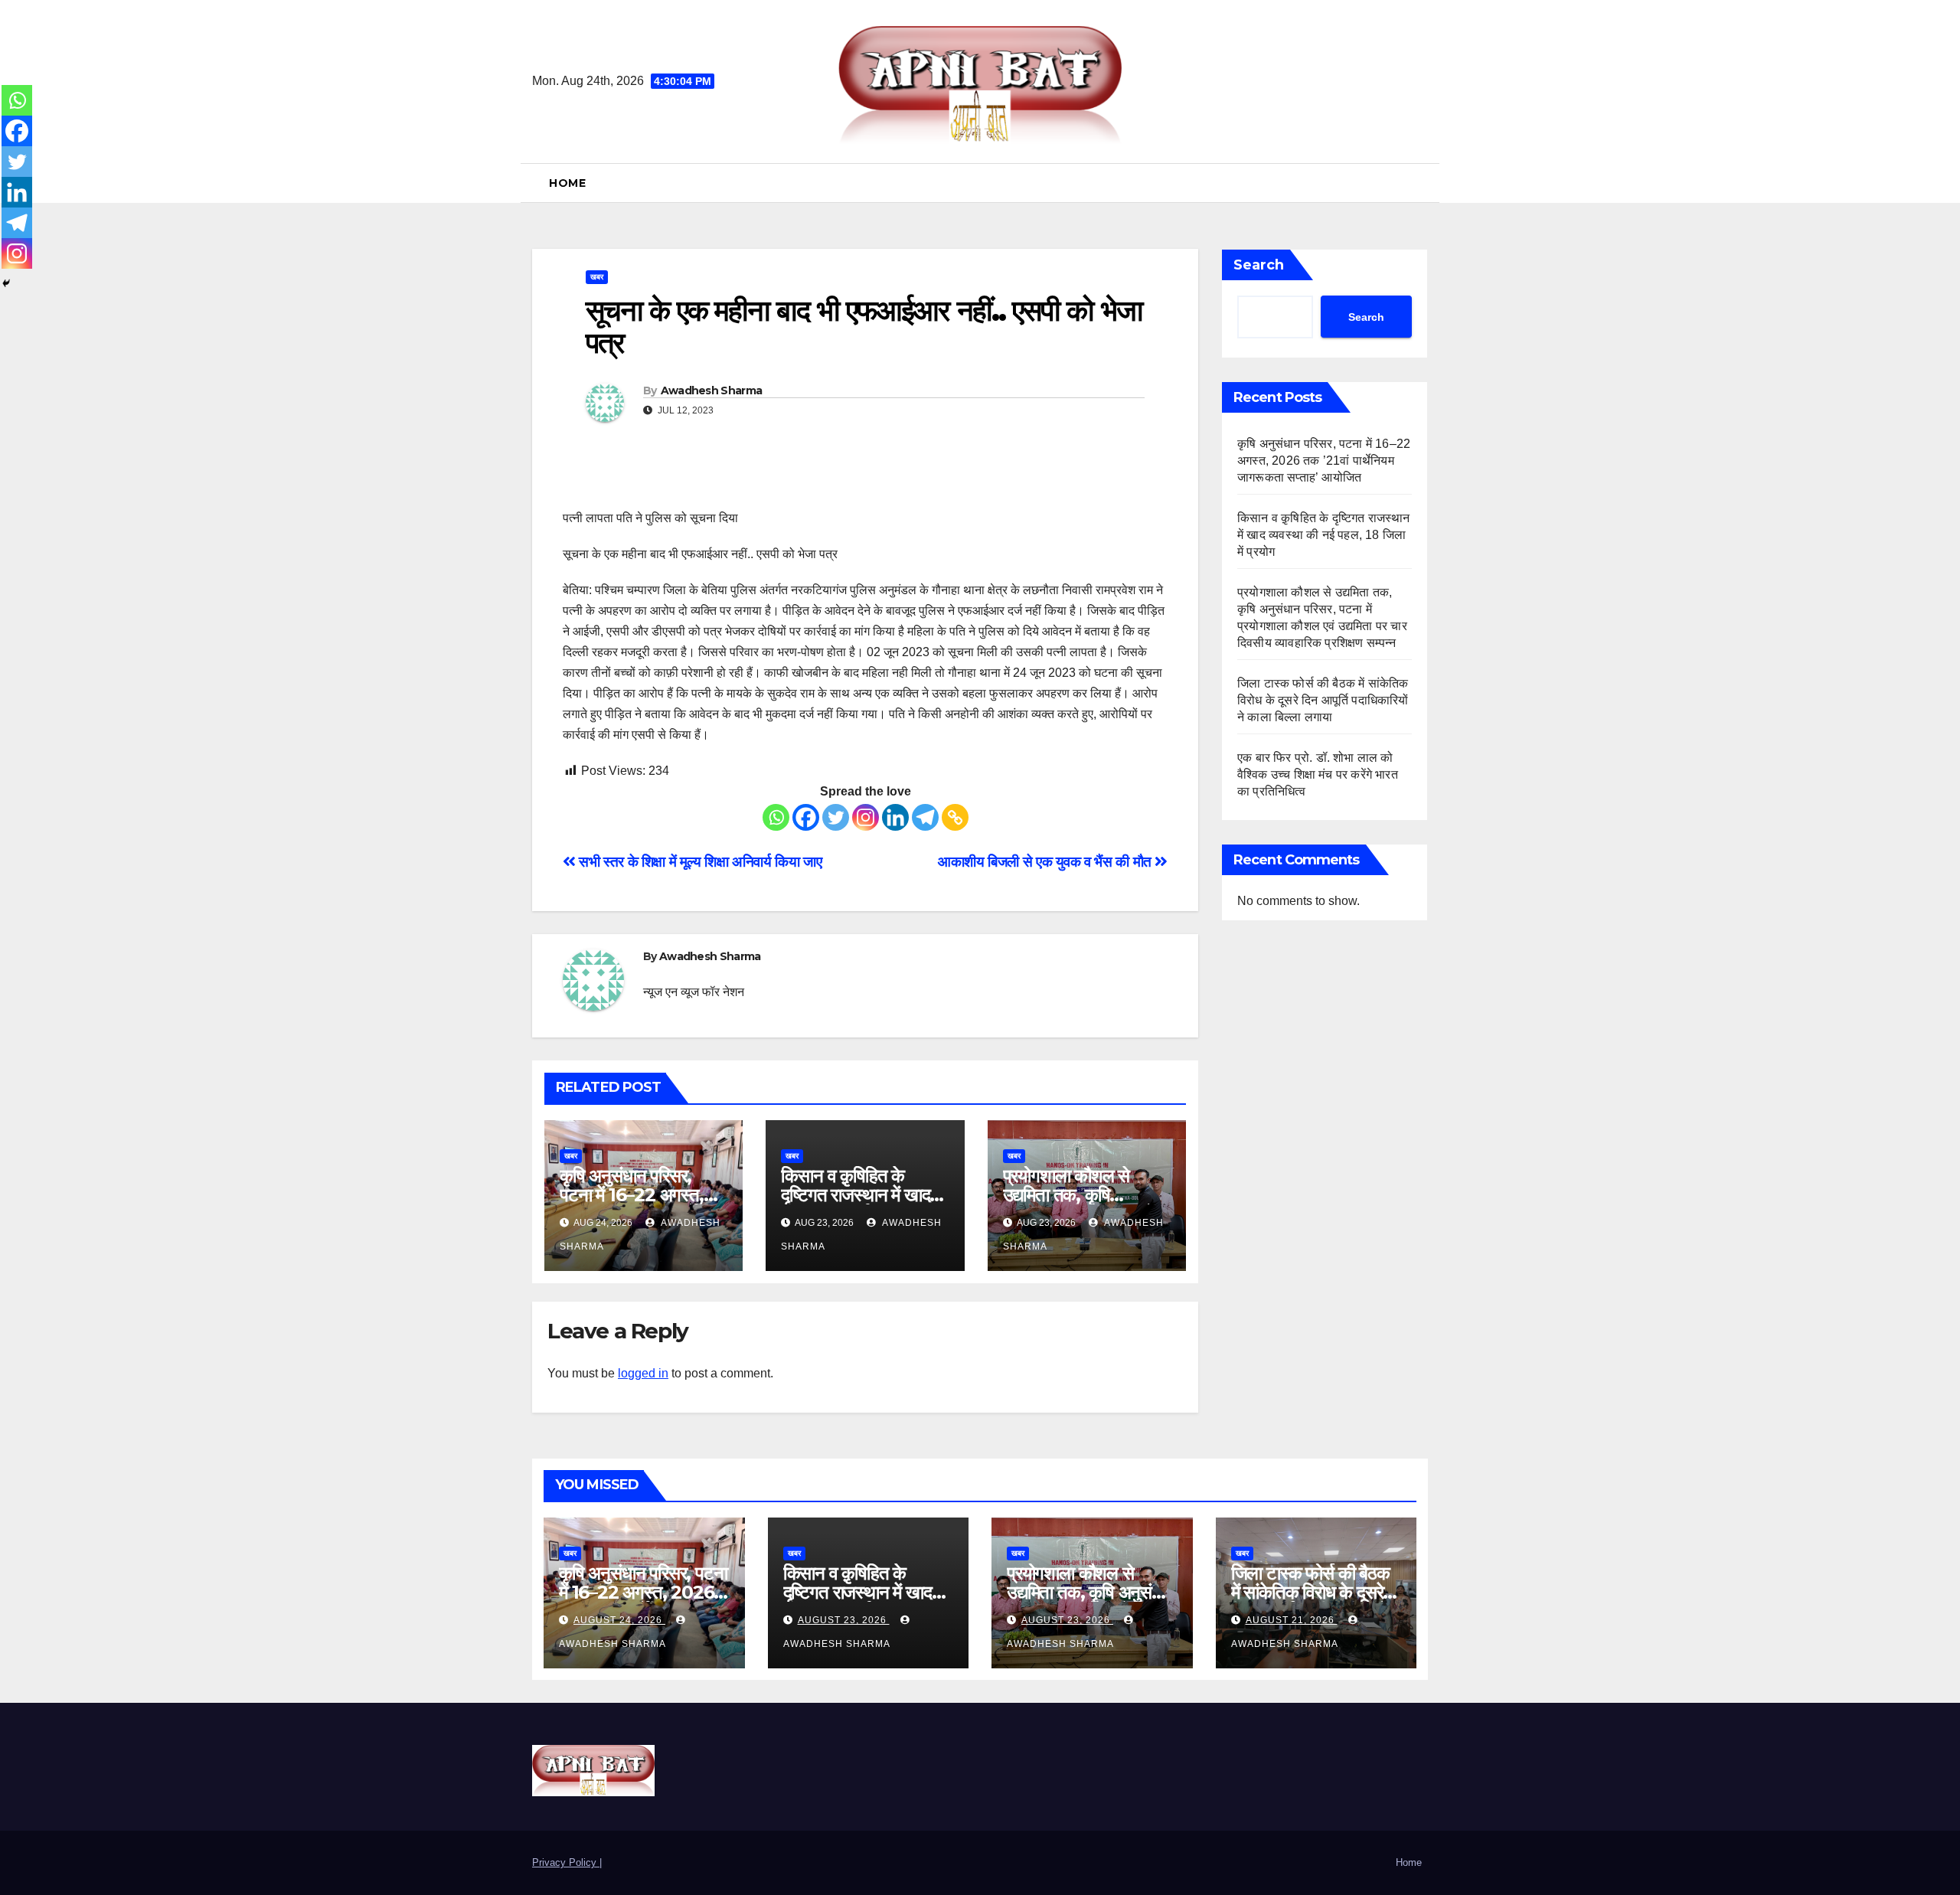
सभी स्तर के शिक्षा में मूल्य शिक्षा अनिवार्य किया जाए (699, 862)
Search (1259, 265)
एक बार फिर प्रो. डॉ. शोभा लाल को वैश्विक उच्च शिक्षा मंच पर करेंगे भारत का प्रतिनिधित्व (1318, 774)
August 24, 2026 (619, 1620)
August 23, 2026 (844, 1620)
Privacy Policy (566, 1862)
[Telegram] (925, 817)
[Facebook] (806, 817)
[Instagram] (866, 817)
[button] (1422, 183)
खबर (597, 277)
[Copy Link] (955, 817)
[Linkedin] (895, 817)
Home (567, 183)
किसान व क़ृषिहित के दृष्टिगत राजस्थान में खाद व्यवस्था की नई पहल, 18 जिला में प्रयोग (1324, 535)
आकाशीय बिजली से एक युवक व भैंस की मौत (1046, 862)
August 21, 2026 (1292, 1620)
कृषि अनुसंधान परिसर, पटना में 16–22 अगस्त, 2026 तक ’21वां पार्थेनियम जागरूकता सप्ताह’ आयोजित (1324, 461)
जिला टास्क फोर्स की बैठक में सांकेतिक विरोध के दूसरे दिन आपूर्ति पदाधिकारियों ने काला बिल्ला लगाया (1323, 700)
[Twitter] (836, 817)
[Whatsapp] (776, 817)
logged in (643, 1373)
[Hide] (6, 283)
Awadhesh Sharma (712, 390)
